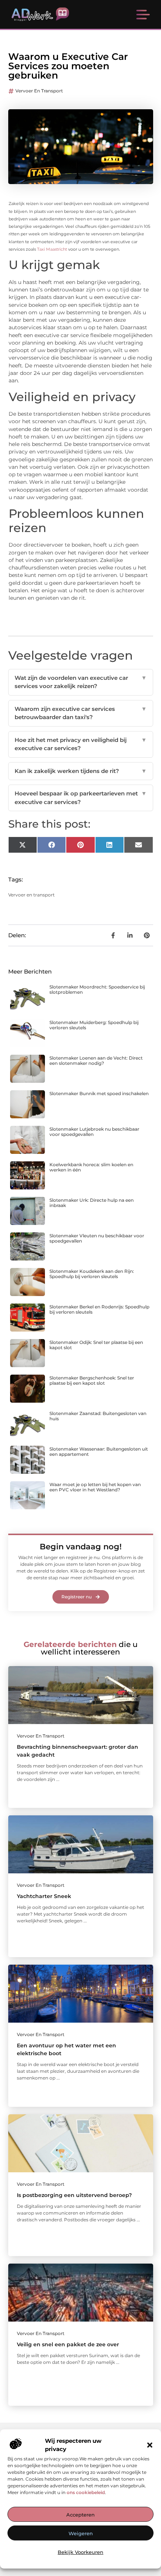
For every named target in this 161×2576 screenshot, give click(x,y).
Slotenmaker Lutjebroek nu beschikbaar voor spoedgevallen (94, 1132)
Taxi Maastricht (52, 249)
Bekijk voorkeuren (80, 2552)
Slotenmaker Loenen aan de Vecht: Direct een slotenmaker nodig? (96, 1061)
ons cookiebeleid (86, 2492)
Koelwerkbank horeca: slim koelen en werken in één (91, 1167)
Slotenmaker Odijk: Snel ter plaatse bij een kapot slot (96, 1345)
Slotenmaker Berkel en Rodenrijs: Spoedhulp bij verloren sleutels (99, 1309)
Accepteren (80, 2515)
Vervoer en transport (39, 91)
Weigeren (81, 2533)
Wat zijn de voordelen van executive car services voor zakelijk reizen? (81, 682)
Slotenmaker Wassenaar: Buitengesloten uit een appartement (99, 1452)
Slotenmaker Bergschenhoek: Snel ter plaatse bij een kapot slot (92, 1380)
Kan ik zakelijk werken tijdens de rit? (81, 771)
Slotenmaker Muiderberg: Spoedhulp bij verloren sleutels (94, 1025)
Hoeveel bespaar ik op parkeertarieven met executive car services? (81, 798)
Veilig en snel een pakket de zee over (68, 2344)
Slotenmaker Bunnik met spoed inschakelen (99, 1093)
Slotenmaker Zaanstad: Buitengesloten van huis (98, 1416)
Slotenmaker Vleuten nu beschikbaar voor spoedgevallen (97, 1238)
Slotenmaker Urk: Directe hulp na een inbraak (92, 1203)
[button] (150, 2445)
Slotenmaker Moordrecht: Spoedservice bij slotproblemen (97, 989)
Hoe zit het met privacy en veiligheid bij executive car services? (81, 744)
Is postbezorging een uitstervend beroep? (74, 2195)
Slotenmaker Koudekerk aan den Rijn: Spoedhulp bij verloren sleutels (92, 1274)
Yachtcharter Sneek (44, 1896)
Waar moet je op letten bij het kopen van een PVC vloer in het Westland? (95, 1487)
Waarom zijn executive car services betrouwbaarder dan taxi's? (81, 713)
